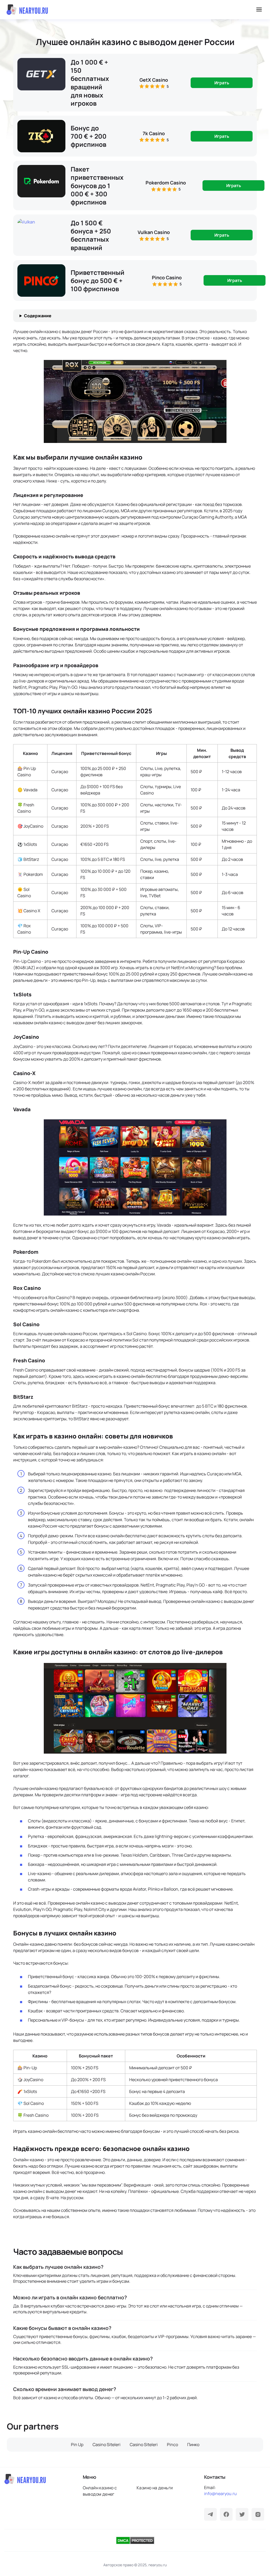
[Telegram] (210, 2514)
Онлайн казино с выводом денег (100, 2491)
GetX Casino (154, 80)
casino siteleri (107, 2445)
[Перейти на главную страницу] (27, 10)
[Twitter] (242, 2514)
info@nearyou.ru (220, 2494)
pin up (77, 2445)
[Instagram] (258, 2514)
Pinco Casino (167, 277)
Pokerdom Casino (166, 183)
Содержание (38, 316)
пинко (193, 2445)
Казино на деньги (155, 2488)
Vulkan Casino (154, 232)
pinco (172, 2445)
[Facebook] (226, 2514)
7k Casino (154, 133)
